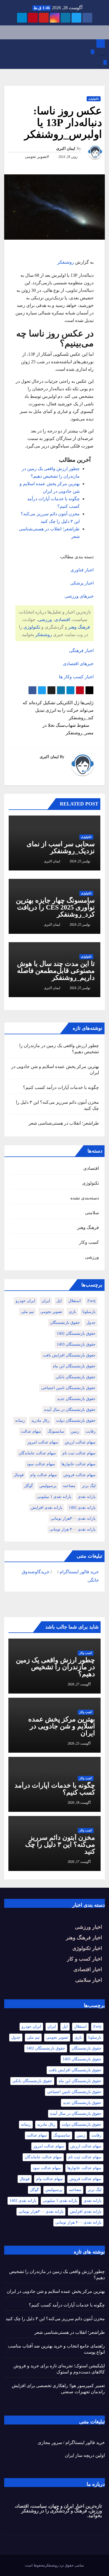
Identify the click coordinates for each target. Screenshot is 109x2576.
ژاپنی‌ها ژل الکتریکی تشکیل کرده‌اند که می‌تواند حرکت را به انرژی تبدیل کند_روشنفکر (58, 710)
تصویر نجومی (51, 1312)
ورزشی (45, 620)
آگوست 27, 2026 (79, 1684)
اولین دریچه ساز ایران (85, 2455)
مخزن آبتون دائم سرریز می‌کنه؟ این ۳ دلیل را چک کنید (60, 1844)
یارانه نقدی (87, 1497)
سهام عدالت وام (44, 1475)
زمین (75, 1431)
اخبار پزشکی (82, 583)
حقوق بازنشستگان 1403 (76, 1344)
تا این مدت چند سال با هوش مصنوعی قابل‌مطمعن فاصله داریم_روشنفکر (56, 971)
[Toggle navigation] (101, 53)
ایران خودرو (25, 1301)
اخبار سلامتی (89, 1980)
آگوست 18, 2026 (79, 1803)
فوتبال (19, 1475)
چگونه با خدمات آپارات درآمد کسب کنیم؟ (61, 1087)
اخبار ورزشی (88, 1927)
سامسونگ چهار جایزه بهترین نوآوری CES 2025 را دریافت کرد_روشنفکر (55, 907)
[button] (6, 52)
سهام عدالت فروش (80, 1475)
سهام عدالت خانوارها (79, 1464)
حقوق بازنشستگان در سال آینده (70, 1410)
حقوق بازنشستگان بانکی (76, 1377)
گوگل (29, 1486)
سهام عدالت (31, 1431)
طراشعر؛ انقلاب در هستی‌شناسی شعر (64, 1123)
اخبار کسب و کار (85, 1959)
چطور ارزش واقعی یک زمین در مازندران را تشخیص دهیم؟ (55, 1667)
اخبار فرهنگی (81, 650)
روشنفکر (66, 262)
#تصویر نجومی (37, 157)
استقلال (74, 1301)
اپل (59, 1301)
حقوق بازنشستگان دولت (76, 1421)
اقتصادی (62, 620)
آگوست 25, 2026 (79, 1743)
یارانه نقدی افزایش (47, 1508)
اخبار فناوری (82, 570)
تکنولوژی (94, 99)
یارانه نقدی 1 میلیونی (54, 1497)
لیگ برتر (89, 1486)
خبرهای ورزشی (79, 596)
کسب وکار (89, 1242)
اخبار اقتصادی (88, 1969)
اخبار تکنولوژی (87, 1948)
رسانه (20, 1421)
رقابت (91, 1431)
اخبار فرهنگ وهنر (84, 1938)
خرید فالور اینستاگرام (79, 1572)
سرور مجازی (50, 2442)
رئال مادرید (40, 1421)
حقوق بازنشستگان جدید (76, 1399)
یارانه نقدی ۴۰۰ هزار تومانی (73, 1529)
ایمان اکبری (66, 149)
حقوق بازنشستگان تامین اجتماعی (68, 1388)
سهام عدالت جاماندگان (37, 1453)
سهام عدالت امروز (43, 1442)
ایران (46, 1301)
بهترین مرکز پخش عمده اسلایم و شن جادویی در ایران (62, 1726)
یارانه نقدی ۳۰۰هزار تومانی (73, 1518)
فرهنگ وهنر (79, 627)
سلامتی (92, 1213)
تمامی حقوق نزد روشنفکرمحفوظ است (54, 2565)
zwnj (91, 1301)
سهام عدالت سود (41, 1464)
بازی (72, 1312)
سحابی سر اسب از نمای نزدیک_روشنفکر (61, 847)
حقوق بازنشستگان (65, 1323)
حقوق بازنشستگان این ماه (74, 1366)
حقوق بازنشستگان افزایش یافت (69, 1355)
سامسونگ (56, 1431)
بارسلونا (89, 1312)
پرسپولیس (48, 1486)
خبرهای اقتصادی (78, 664)
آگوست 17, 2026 (79, 1862)
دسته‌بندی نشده (85, 1198)
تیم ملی (27, 1312)
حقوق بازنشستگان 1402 (76, 1333)
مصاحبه (69, 1486)
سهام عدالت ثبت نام (79, 1453)
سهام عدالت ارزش (80, 1442)
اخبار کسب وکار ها (76, 677)
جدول (91, 1323)
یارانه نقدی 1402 (82, 1508)
